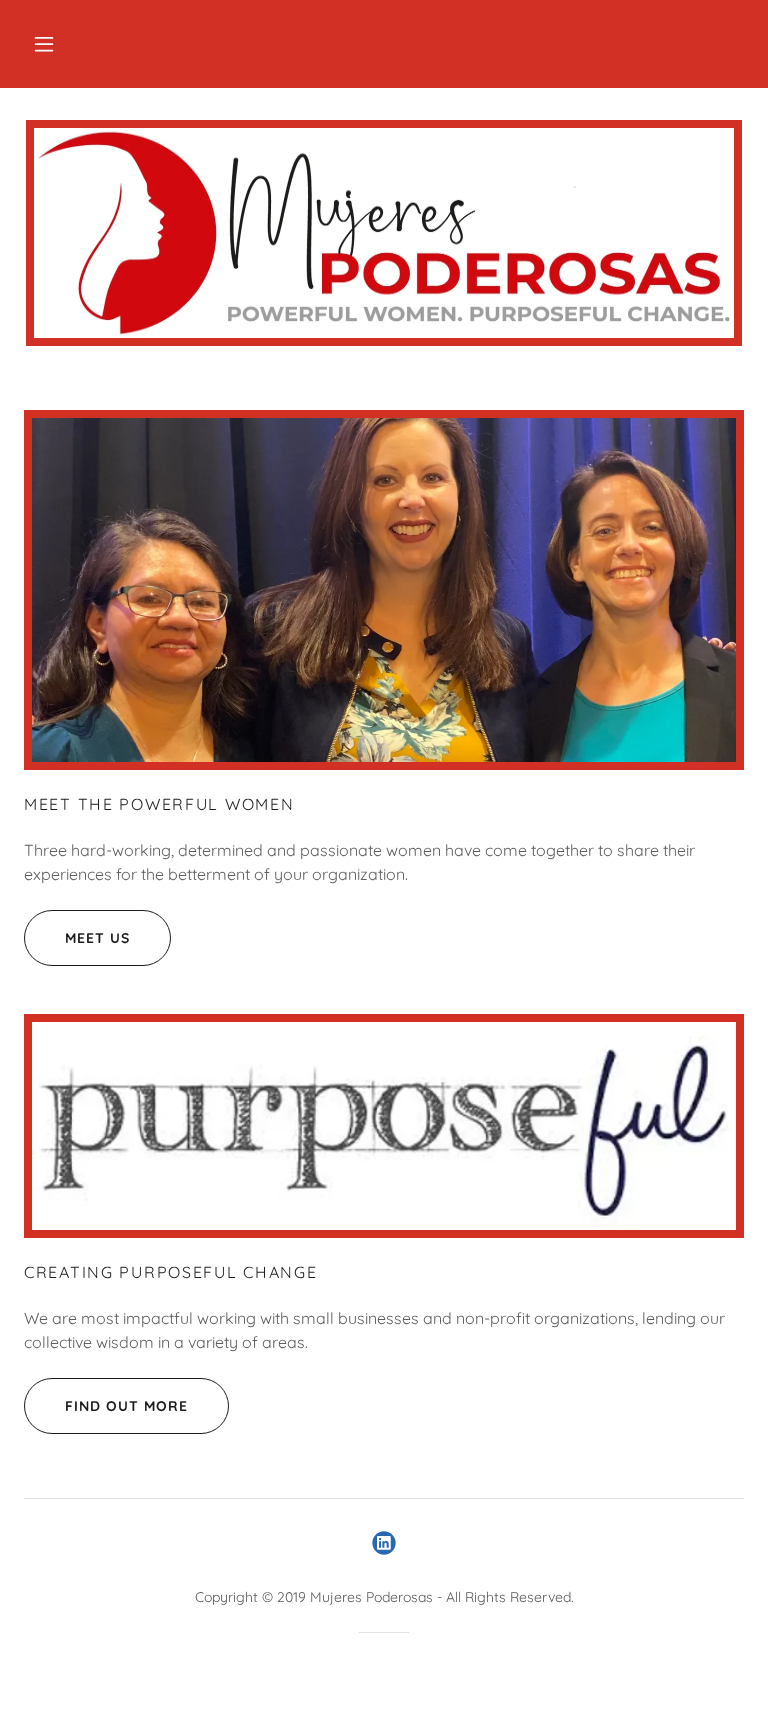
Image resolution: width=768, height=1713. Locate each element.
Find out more (126, 1406)
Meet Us (97, 938)
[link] (384, 1543)
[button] (44, 44)
